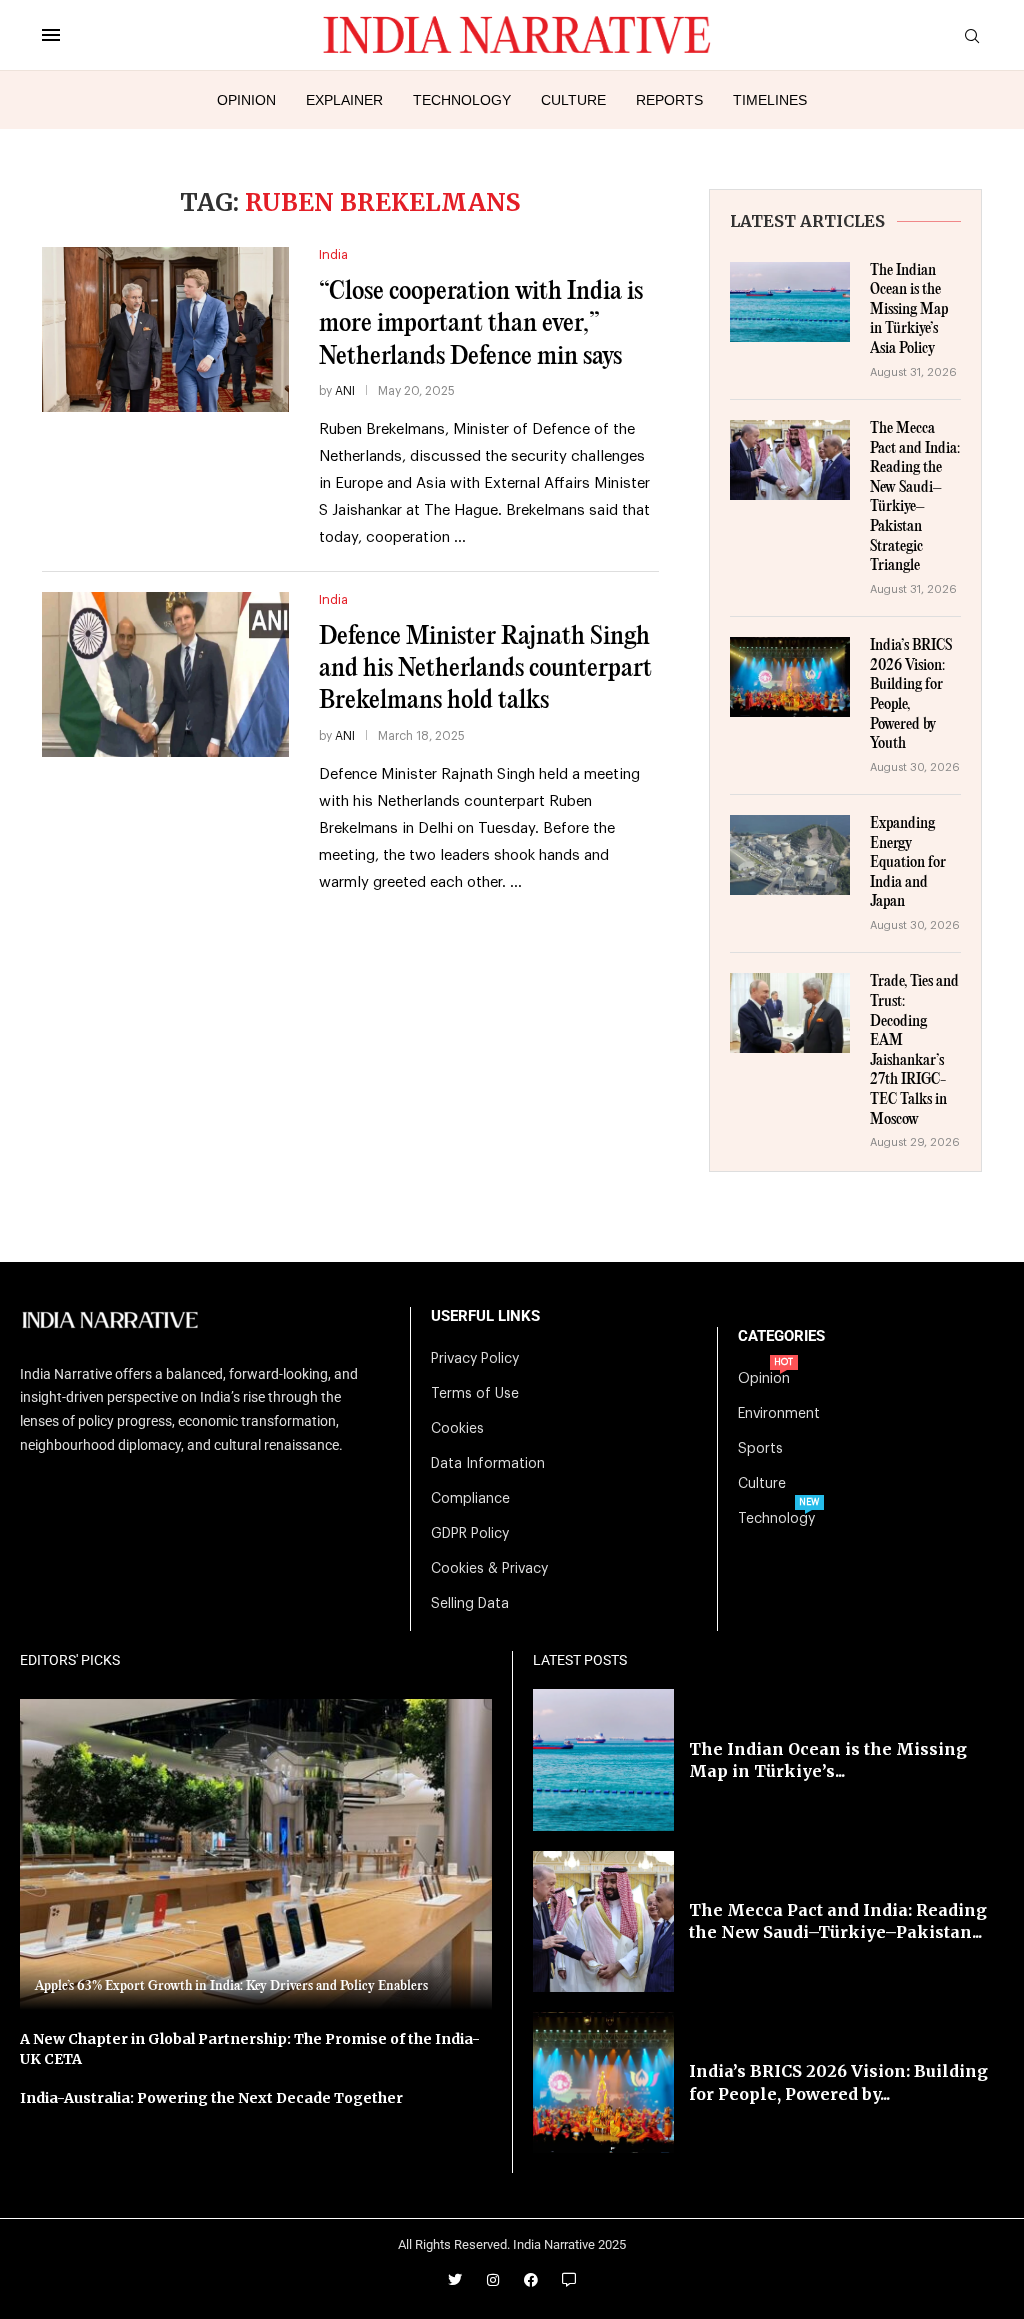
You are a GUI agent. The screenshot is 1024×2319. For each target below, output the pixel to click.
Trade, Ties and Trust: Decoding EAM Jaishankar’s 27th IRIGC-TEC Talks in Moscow (914, 1050)
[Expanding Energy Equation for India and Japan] (790, 855)
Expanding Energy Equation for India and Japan (908, 863)
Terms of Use (475, 1394)
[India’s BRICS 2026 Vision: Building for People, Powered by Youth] (790, 677)
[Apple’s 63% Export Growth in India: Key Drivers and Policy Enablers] (256, 1854)
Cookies (457, 1429)
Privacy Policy (475, 1359)
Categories (781, 1336)
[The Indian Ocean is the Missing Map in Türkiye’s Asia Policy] (790, 302)
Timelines (770, 100)
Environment (779, 1414)
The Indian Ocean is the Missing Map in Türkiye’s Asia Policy (909, 310)
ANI (345, 391)
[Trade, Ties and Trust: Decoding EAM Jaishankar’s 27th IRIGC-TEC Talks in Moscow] (790, 1013)
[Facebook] (531, 2280)
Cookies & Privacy (489, 1569)
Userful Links (485, 1316)
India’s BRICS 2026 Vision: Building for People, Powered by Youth (911, 695)
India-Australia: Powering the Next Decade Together (211, 2098)
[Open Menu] (51, 35)
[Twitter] (455, 2280)
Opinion (246, 100)
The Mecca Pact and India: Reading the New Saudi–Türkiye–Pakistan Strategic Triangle (915, 497)
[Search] (972, 36)
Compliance (470, 1499)
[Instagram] (493, 2280)
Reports (669, 100)
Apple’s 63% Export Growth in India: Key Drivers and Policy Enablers (231, 1986)
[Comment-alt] (569, 2280)
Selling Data (470, 1604)
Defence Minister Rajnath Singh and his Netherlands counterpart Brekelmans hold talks (485, 669)
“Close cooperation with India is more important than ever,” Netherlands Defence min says (481, 324)
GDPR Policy (470, 1534)
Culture (573, 100)
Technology (462, 100)
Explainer (344, 100)
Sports (760, 1449)
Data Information (488, 1464)
